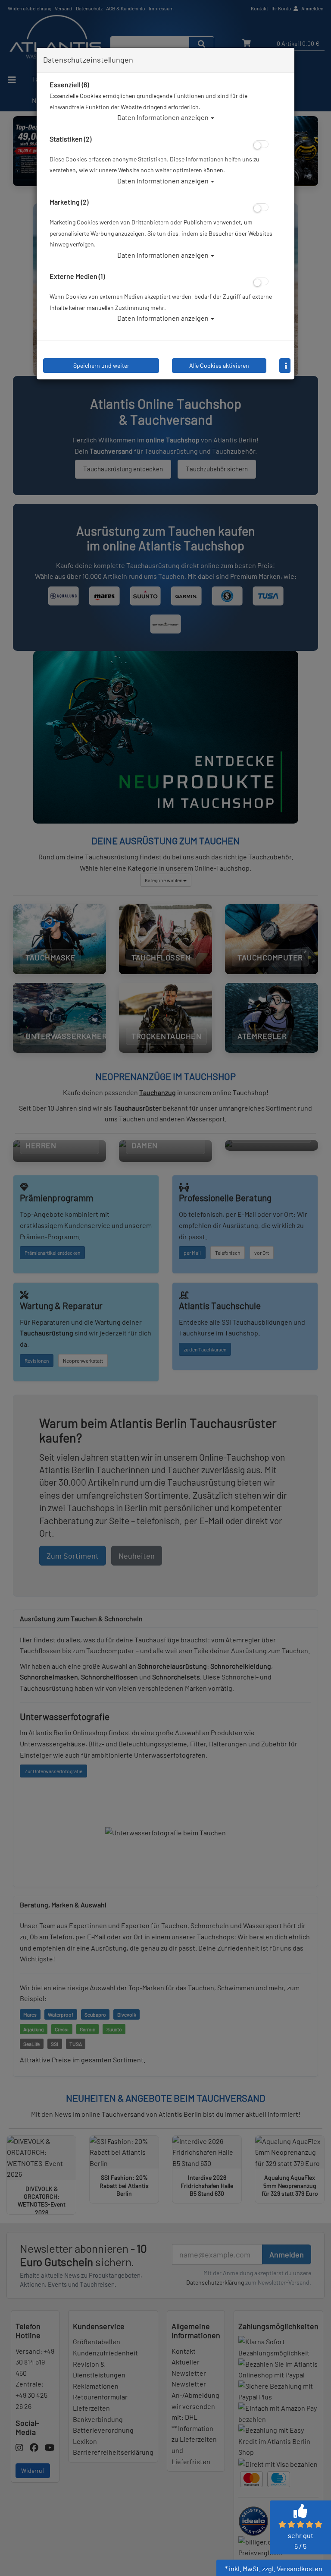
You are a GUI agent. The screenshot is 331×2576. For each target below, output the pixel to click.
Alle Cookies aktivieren (219, 365)
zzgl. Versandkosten (292, 2568)
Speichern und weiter (101, 365)
